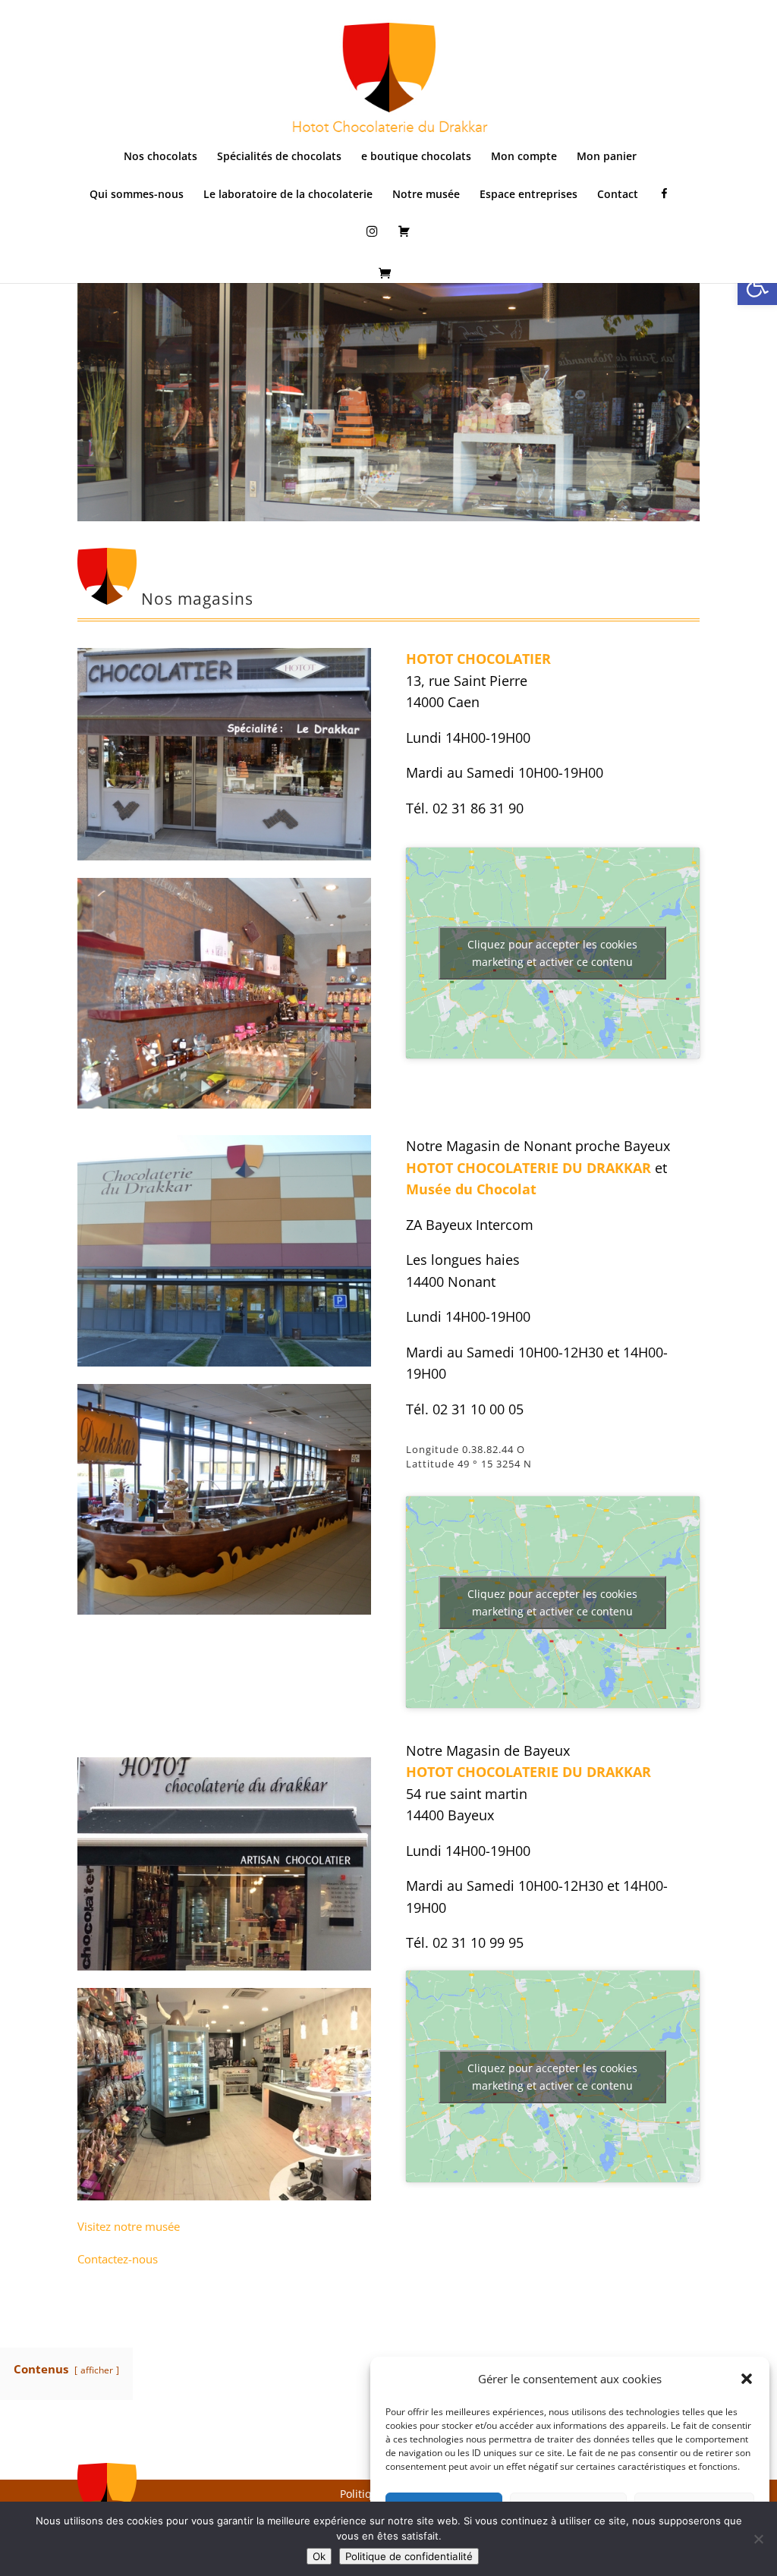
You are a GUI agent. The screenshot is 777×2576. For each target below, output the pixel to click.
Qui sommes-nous (137, 195)
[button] (757, 285)
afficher (97, 2370)
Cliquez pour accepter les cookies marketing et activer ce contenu (552, 953)
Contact (618, 195)
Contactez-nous (118, 2259)
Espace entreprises (528, 195)
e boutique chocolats (416, 157)
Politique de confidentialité (409, 2556)
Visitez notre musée (129, 2226)
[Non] (758, 2539)
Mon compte (524, 157)
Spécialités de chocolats (279, 157)
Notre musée (426, 195)
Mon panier (607, 157)
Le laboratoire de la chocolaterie (288, 195)
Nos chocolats (160, 157)
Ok (319, 2556)
